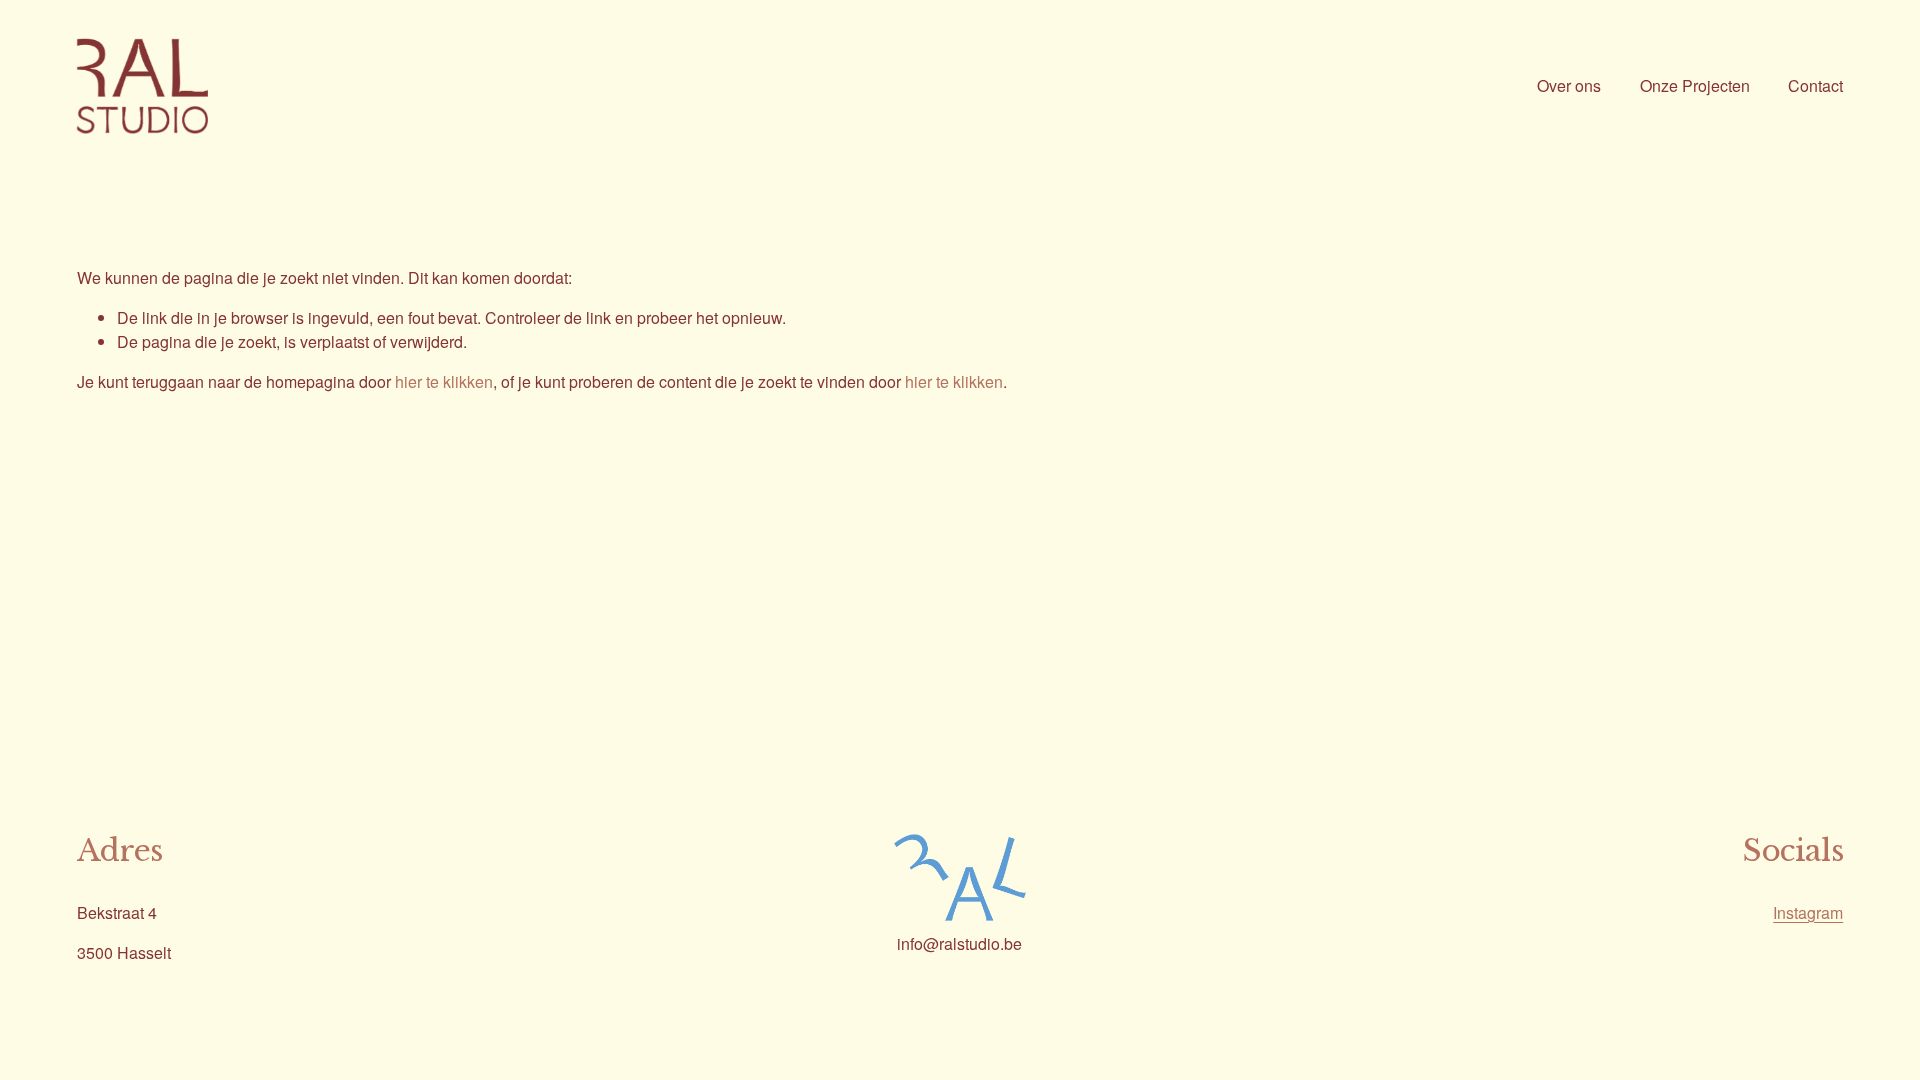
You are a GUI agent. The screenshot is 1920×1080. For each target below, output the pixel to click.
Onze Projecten (1695, 85)
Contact (1815, 85)
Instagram (1808, 912)
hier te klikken (444, 381)
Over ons (1569, 85)
